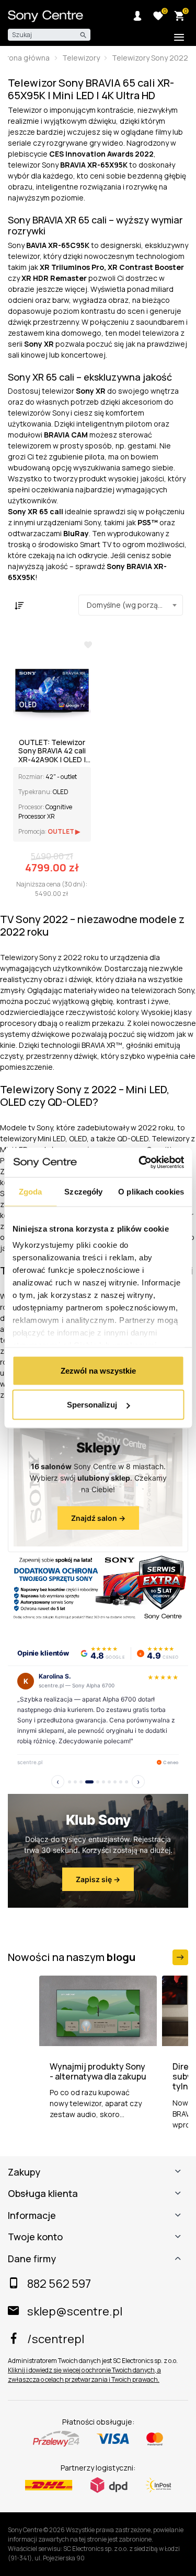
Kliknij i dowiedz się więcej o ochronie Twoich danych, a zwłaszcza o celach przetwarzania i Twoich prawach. (84, 2375)
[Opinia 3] (81, 1782)
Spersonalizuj (92, 1405)
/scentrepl (56, 2339)
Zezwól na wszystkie (98, 1370)
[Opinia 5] (98, 1782)
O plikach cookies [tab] (151, 1191)
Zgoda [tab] (31, 1191)
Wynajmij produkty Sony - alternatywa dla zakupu (98, 2072)
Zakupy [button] (24, 2172)
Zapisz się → (98, 1879)
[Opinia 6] (103, 1782)
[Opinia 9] (121, 1782)
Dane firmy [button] (32, 2259)
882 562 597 (59, 2284)
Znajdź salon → (98, 1518)
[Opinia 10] (126, 1782)
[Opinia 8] (115, 1782)
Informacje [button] (32, 2216)
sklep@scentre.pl (75, 2311)
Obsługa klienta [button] (43, 2194)
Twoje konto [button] (35, 2237)
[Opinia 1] (70, 1782)
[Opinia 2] (75, 1782)
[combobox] (131, 605)
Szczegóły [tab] (83, 1191)
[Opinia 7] (109, 1782)
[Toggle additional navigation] (179, 37)
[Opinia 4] (89, 1782)
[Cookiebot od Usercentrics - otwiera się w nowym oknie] (140, 1163)
